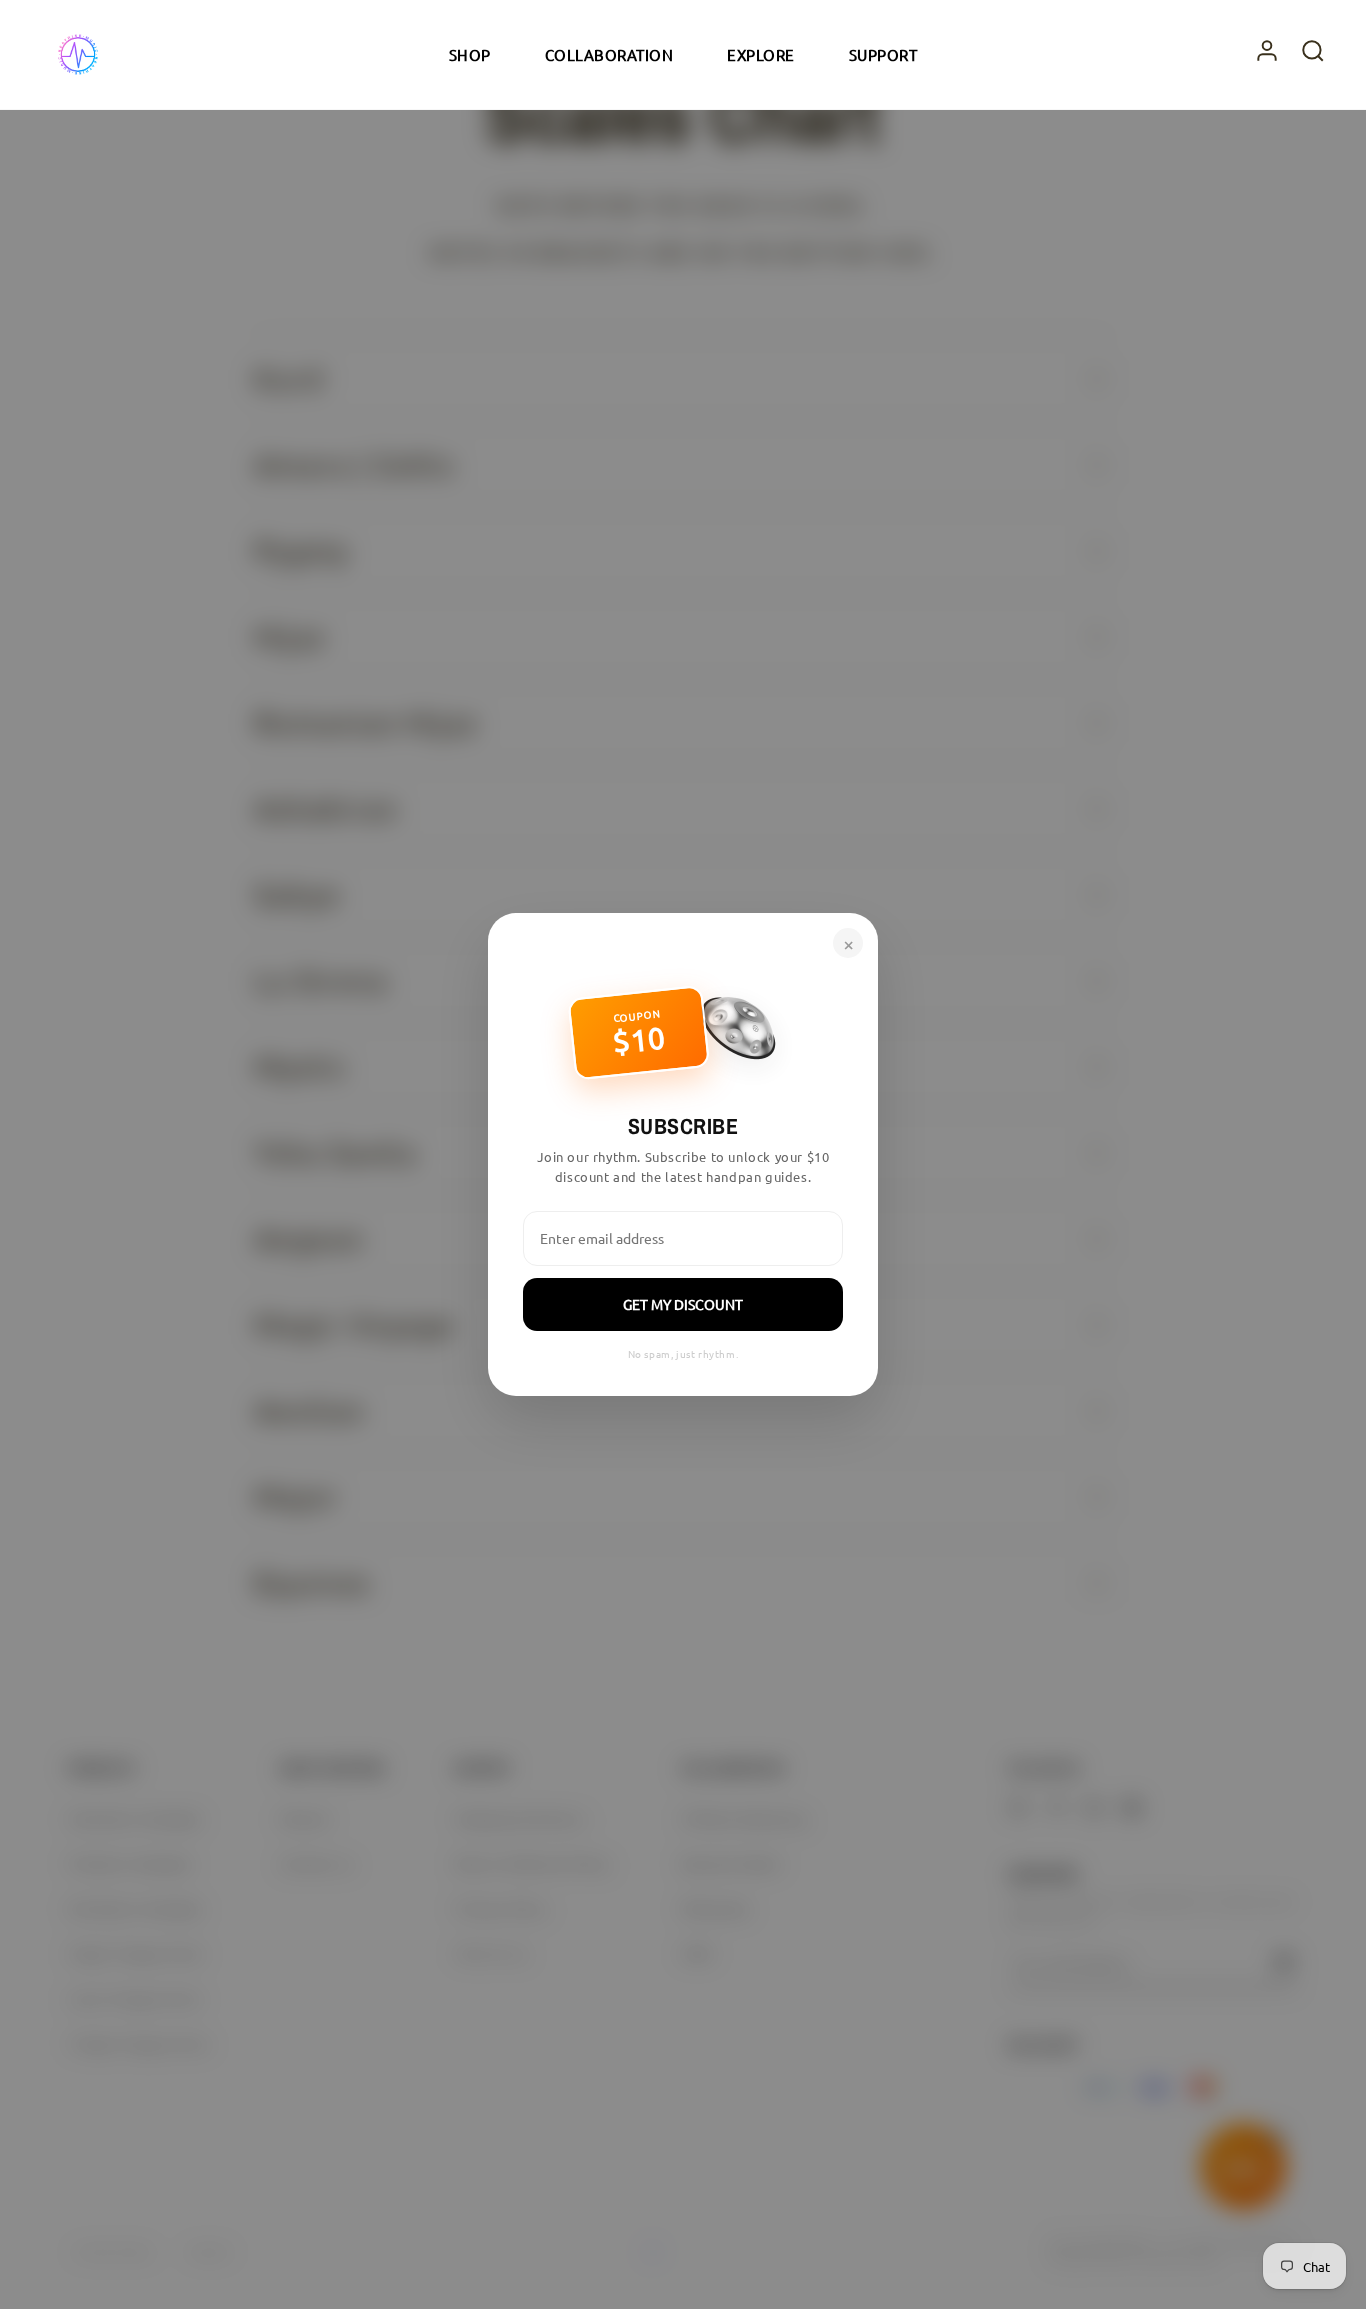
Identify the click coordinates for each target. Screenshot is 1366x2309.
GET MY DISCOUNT (683, 1304)
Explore (761, 54)
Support (883, 54)
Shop (470, 54)
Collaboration (609, 54)
